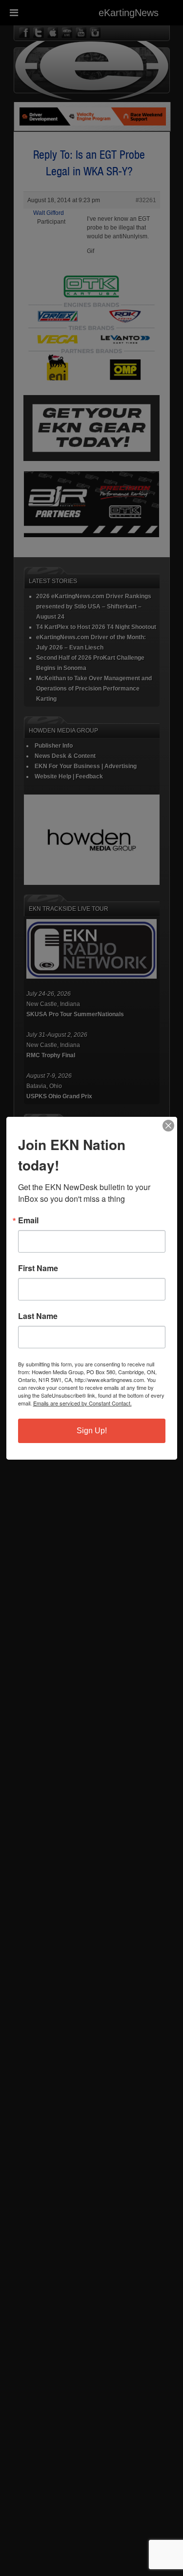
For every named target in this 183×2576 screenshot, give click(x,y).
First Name (38, 1268)
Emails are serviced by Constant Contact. (82, 1403)
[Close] (168, 1126)
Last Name (38, 1316)
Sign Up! (92, 1431)
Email (28, 1220)
